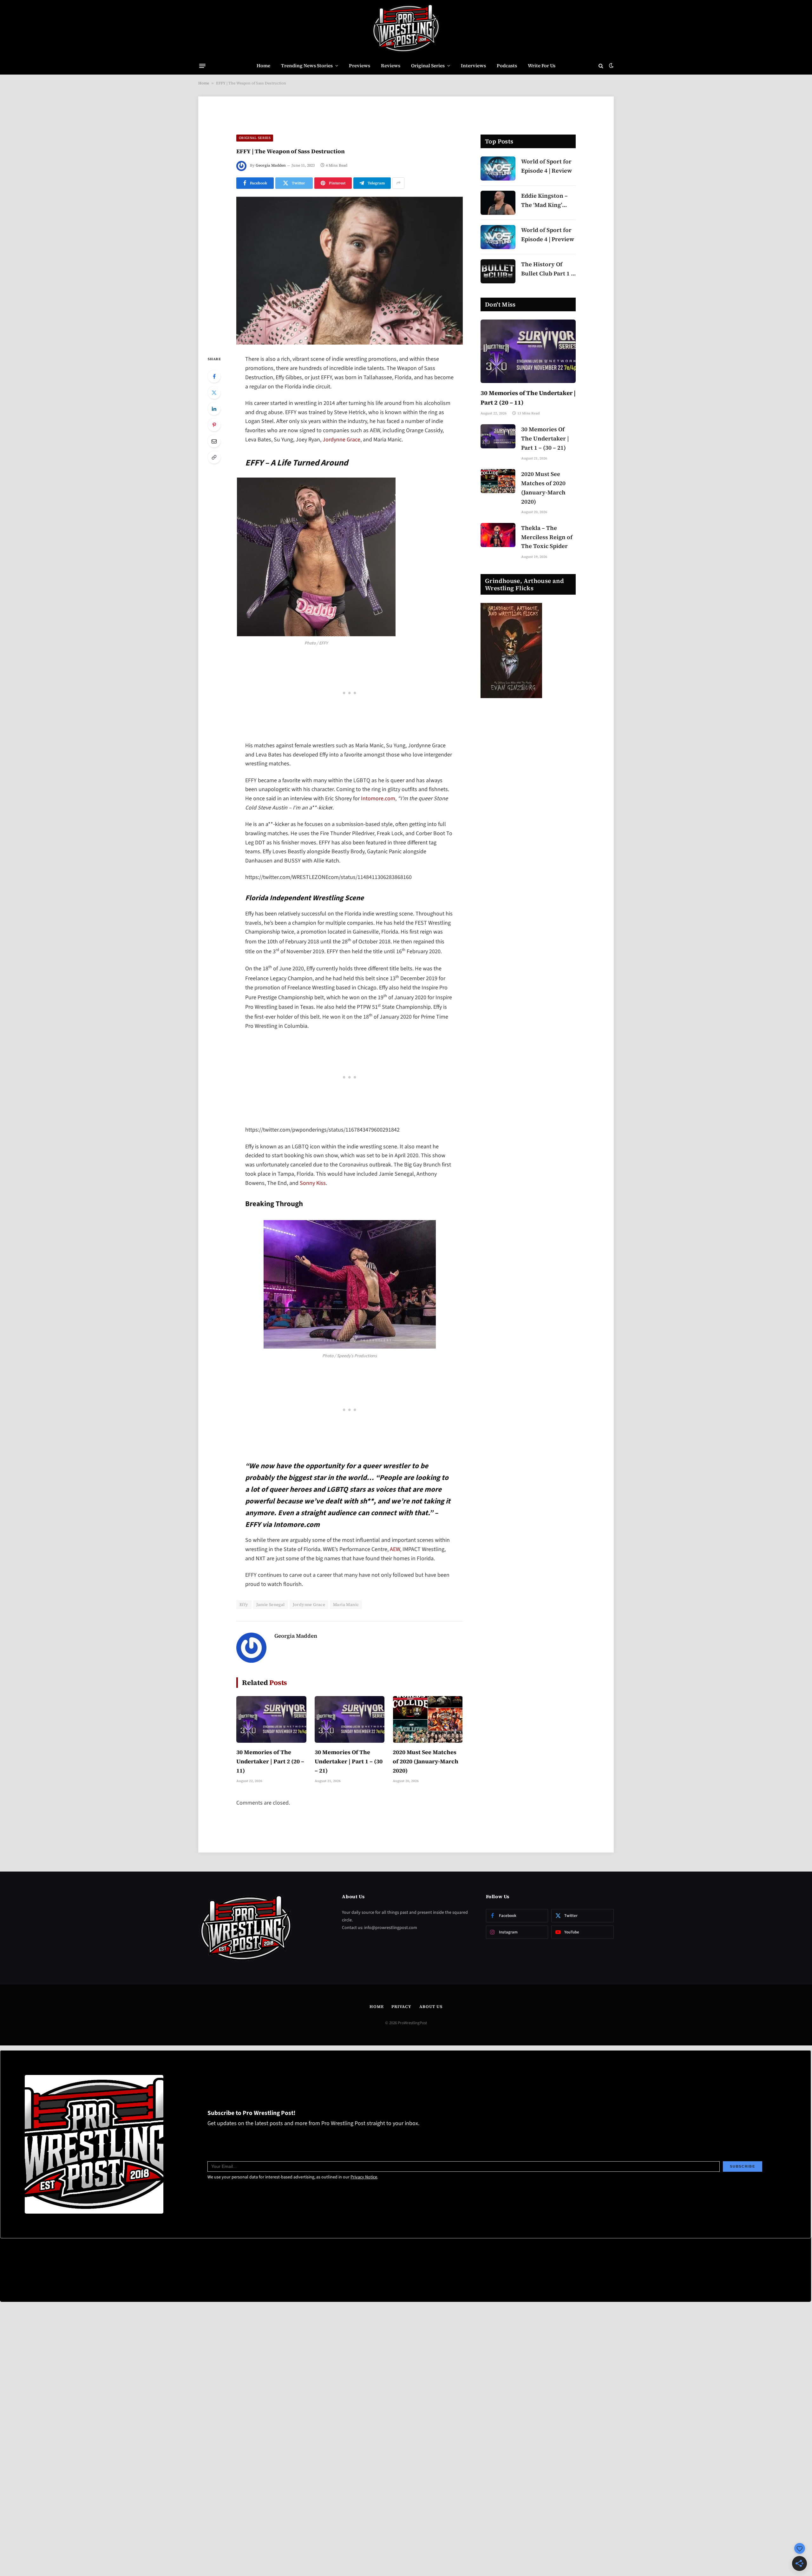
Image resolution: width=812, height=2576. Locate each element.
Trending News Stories (307, 66)
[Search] (601, 66)
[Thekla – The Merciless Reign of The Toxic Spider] (498, 535)
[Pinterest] (214, 425)
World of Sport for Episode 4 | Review (547, 166)
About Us (431, 2007)
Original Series (428, 66)
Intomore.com (378, 799)
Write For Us (542, 66)
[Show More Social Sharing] (398, 183)
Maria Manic (346, 1605)
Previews (360, 66)
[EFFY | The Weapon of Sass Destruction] (350, 271)
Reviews (391, 66)
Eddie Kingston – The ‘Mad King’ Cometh (544, 201)
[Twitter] (214, 393)
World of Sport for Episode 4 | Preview (548, 234)
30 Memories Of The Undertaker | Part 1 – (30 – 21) (349, 1761)
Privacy (401, 2007)
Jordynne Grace (341, 440)
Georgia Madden (271, 165)
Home (263, 66)
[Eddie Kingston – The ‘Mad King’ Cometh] (498, 203)
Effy (244, 1605)
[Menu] (202, 66)
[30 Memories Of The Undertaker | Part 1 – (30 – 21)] (350, 1719)
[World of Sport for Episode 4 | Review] (498, 168)
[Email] (214, 441)
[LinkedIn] (214, 409)
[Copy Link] (214, 457)
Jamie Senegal (271, 1605)
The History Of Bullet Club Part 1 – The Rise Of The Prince (548, 269)
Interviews (473, 66)
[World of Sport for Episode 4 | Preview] (498, 237)
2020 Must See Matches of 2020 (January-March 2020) (426, 1761)
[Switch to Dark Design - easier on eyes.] (611, 66)
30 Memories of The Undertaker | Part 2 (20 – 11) (270, 1761)
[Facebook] (214, 376)
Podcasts (507, 66)
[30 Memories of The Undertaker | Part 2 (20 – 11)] (271, 1719)
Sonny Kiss (313, 1183)
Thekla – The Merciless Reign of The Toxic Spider (547, 537)
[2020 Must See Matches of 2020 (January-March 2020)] (428, 1719)
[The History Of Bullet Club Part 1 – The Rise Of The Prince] (498, 271)
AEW (395, 1549)
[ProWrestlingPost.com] (406, 29)
